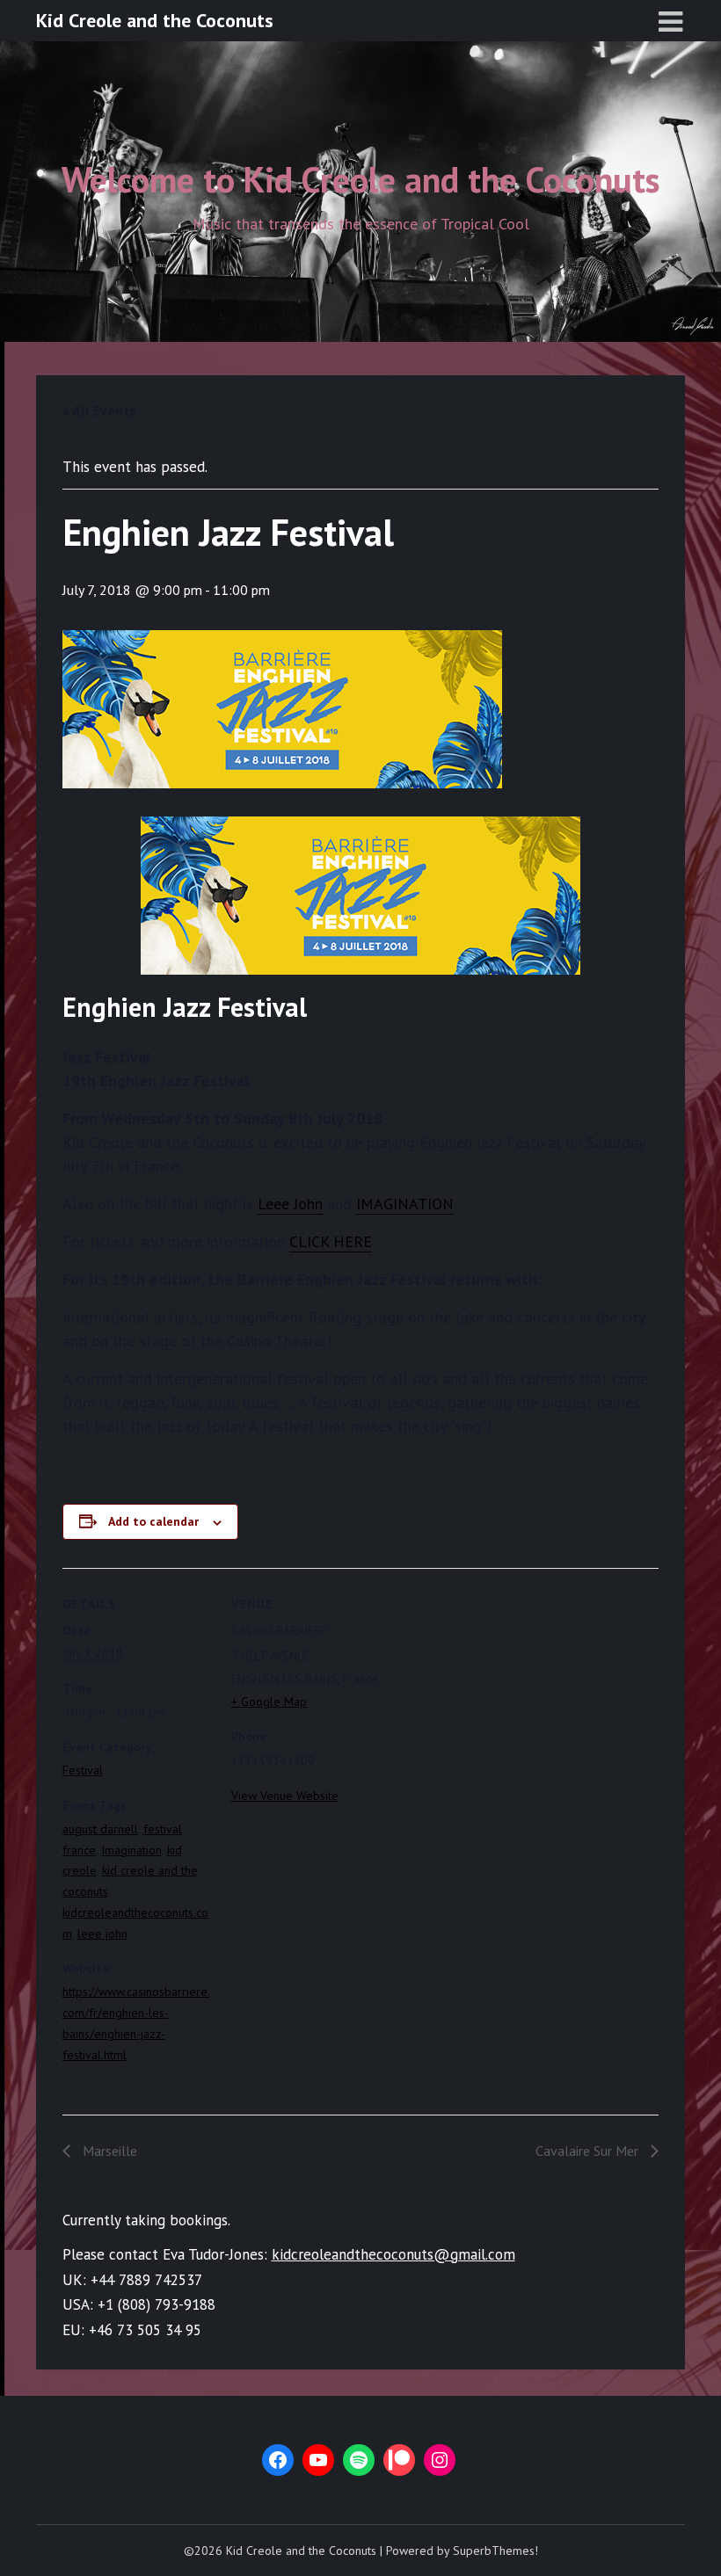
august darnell (100, 1829)
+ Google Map (269, 1702)
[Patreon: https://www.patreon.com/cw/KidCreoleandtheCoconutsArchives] (399, 2460)
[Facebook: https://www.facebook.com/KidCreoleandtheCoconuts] (278, 2460)
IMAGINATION (405, 1204)
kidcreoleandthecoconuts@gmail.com (393, 2254)
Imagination (131, 1850)
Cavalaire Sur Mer (589, 2151)
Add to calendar (153, 1521)
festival (163, 1829)
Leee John (290, 1204)
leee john (102, 1934)
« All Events (99, 410)
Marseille (108, 2151)
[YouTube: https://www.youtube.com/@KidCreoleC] (318, 2460)
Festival (83, 1770)
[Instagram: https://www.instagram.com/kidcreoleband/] (440, 2460)
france (79, 1850)
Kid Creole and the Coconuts (155, 20)
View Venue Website (285, 1796)
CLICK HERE (331, 1241)
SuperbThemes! (495, 2551)
